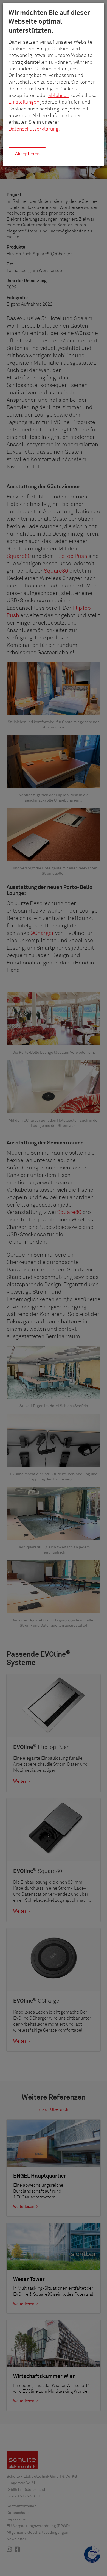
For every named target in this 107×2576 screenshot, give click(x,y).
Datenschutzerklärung (33, 129)
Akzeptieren (27, 154)
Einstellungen (24, 102)
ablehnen (59, 96)
